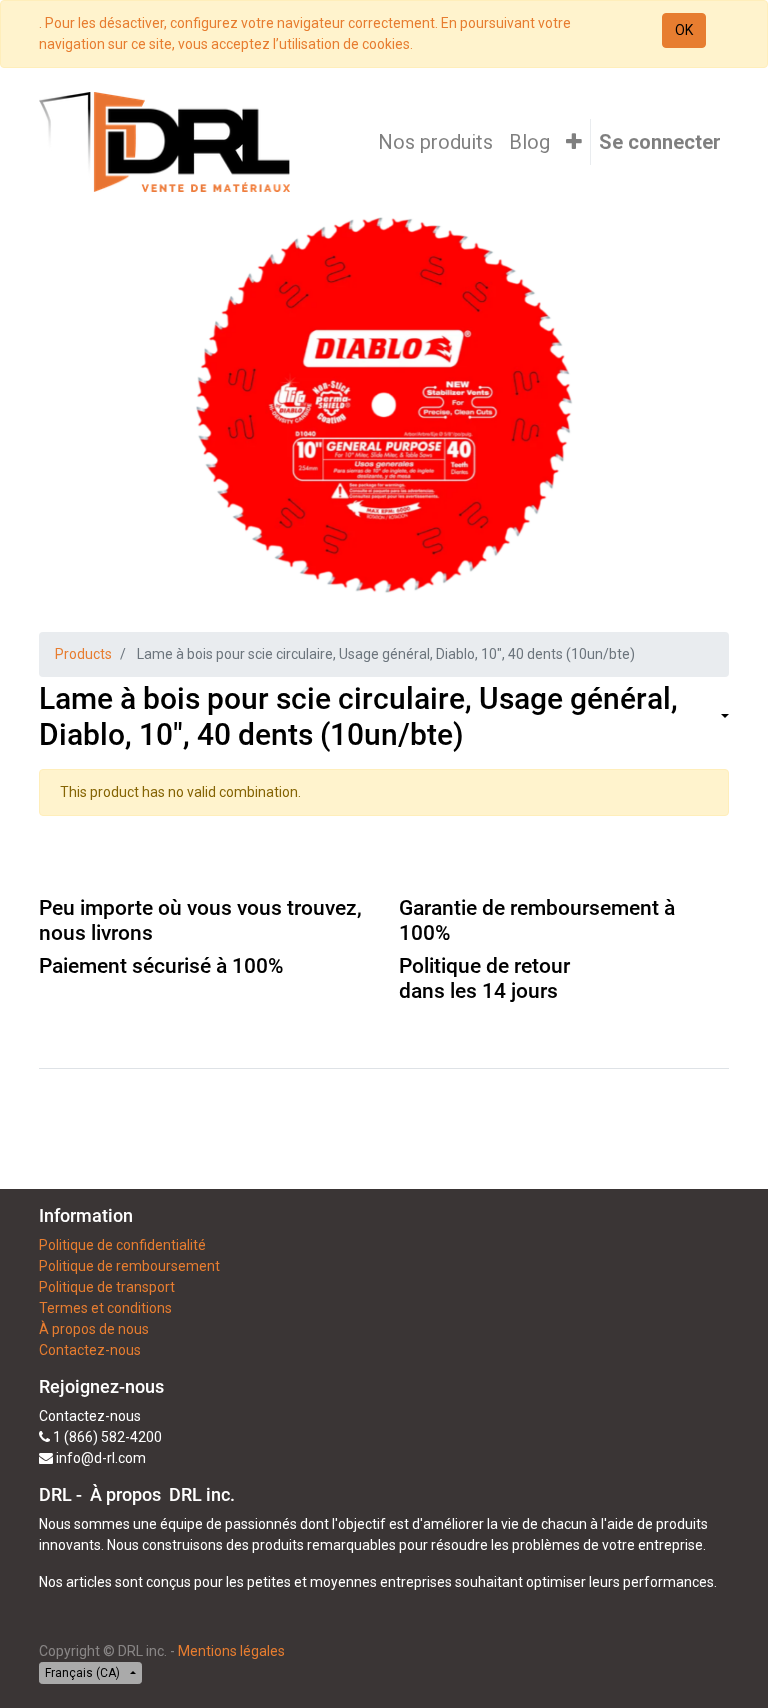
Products (83, 654)
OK (684, 30)
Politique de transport (107, 1287)
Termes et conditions (105, 1308)
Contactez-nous (90, 1350)
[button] (574, 142)
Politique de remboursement (129, 1266)
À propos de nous (94, 1329)
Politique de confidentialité (122, 1245)
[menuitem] (435, 142)
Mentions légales (231, 1651)
